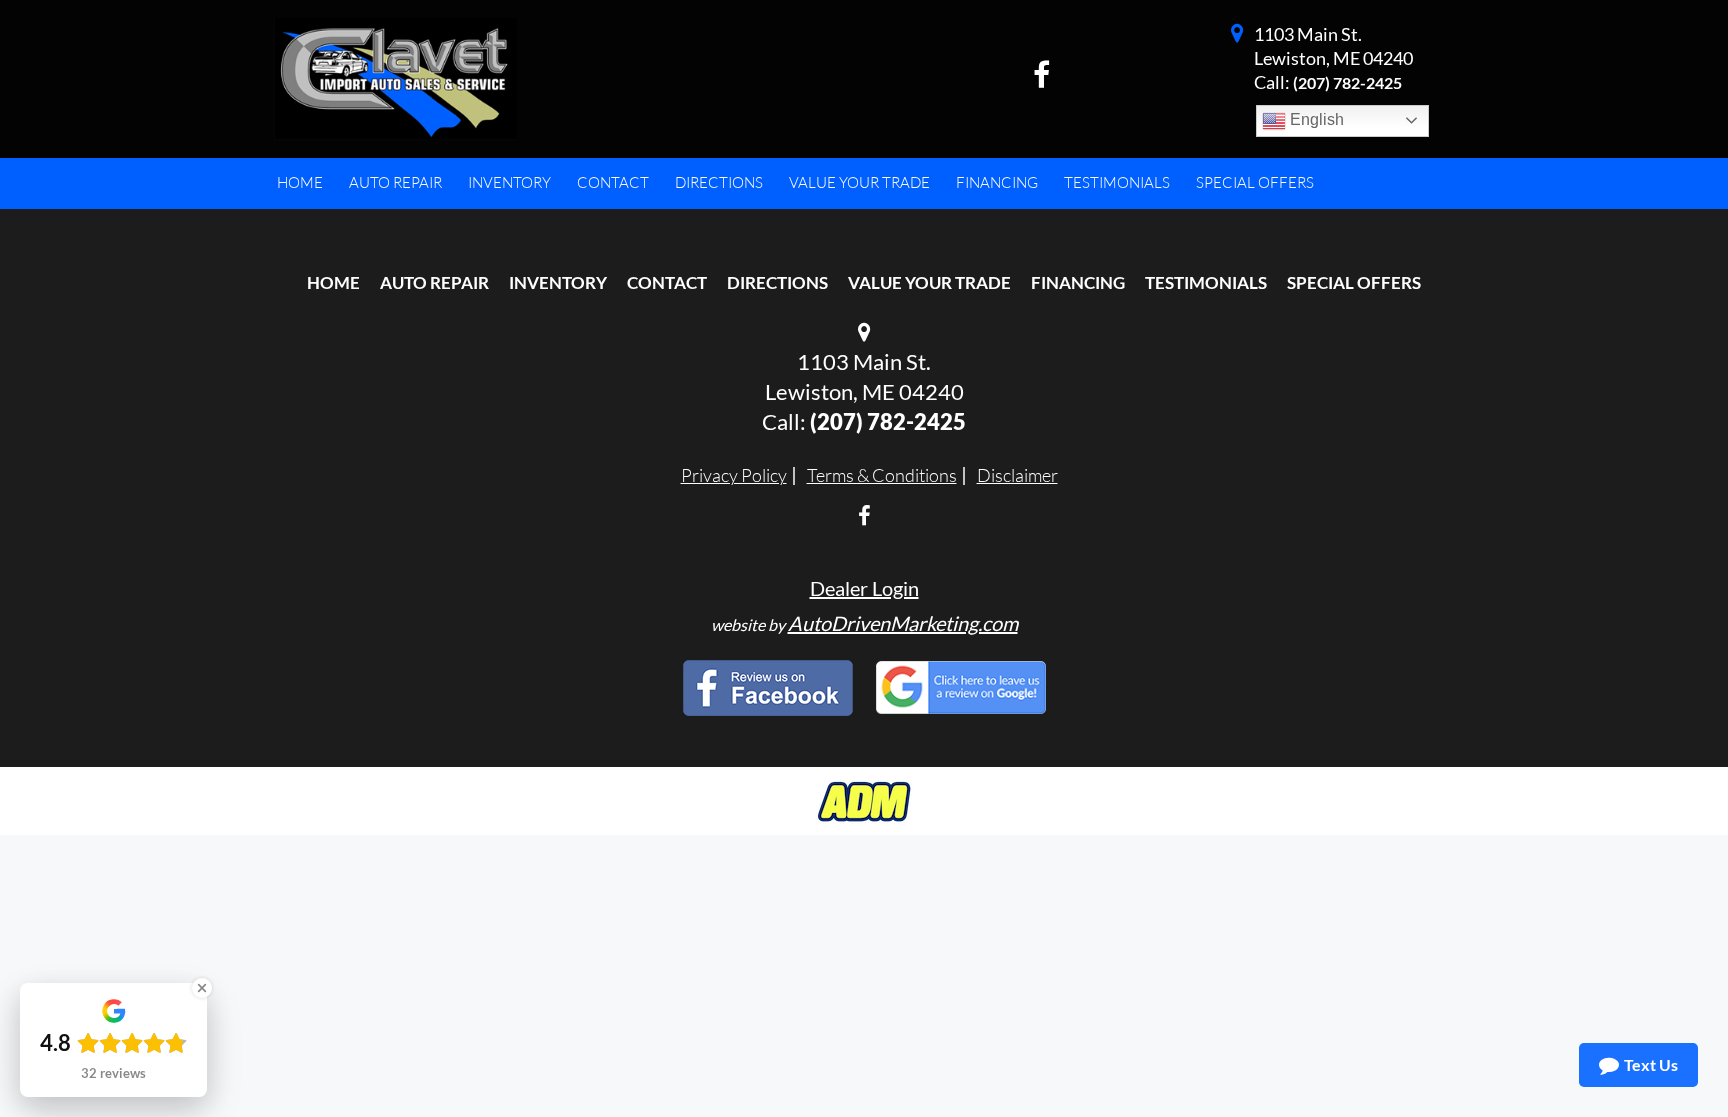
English (1315, 119)
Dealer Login (864, 588)
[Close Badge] (202, 988)
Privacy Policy (734, 475)
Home (333, 282)
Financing (1078, 282)
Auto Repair (434, 282)
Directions (777, 282)
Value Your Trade (929, 282)
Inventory (558, 282)
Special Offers (1354, 282)
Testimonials (1206, 282)
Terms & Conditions (882, 475)
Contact (667, 282)
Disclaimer (1017, 475)
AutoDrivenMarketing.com (903, 623)
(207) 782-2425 (1347, 82)
